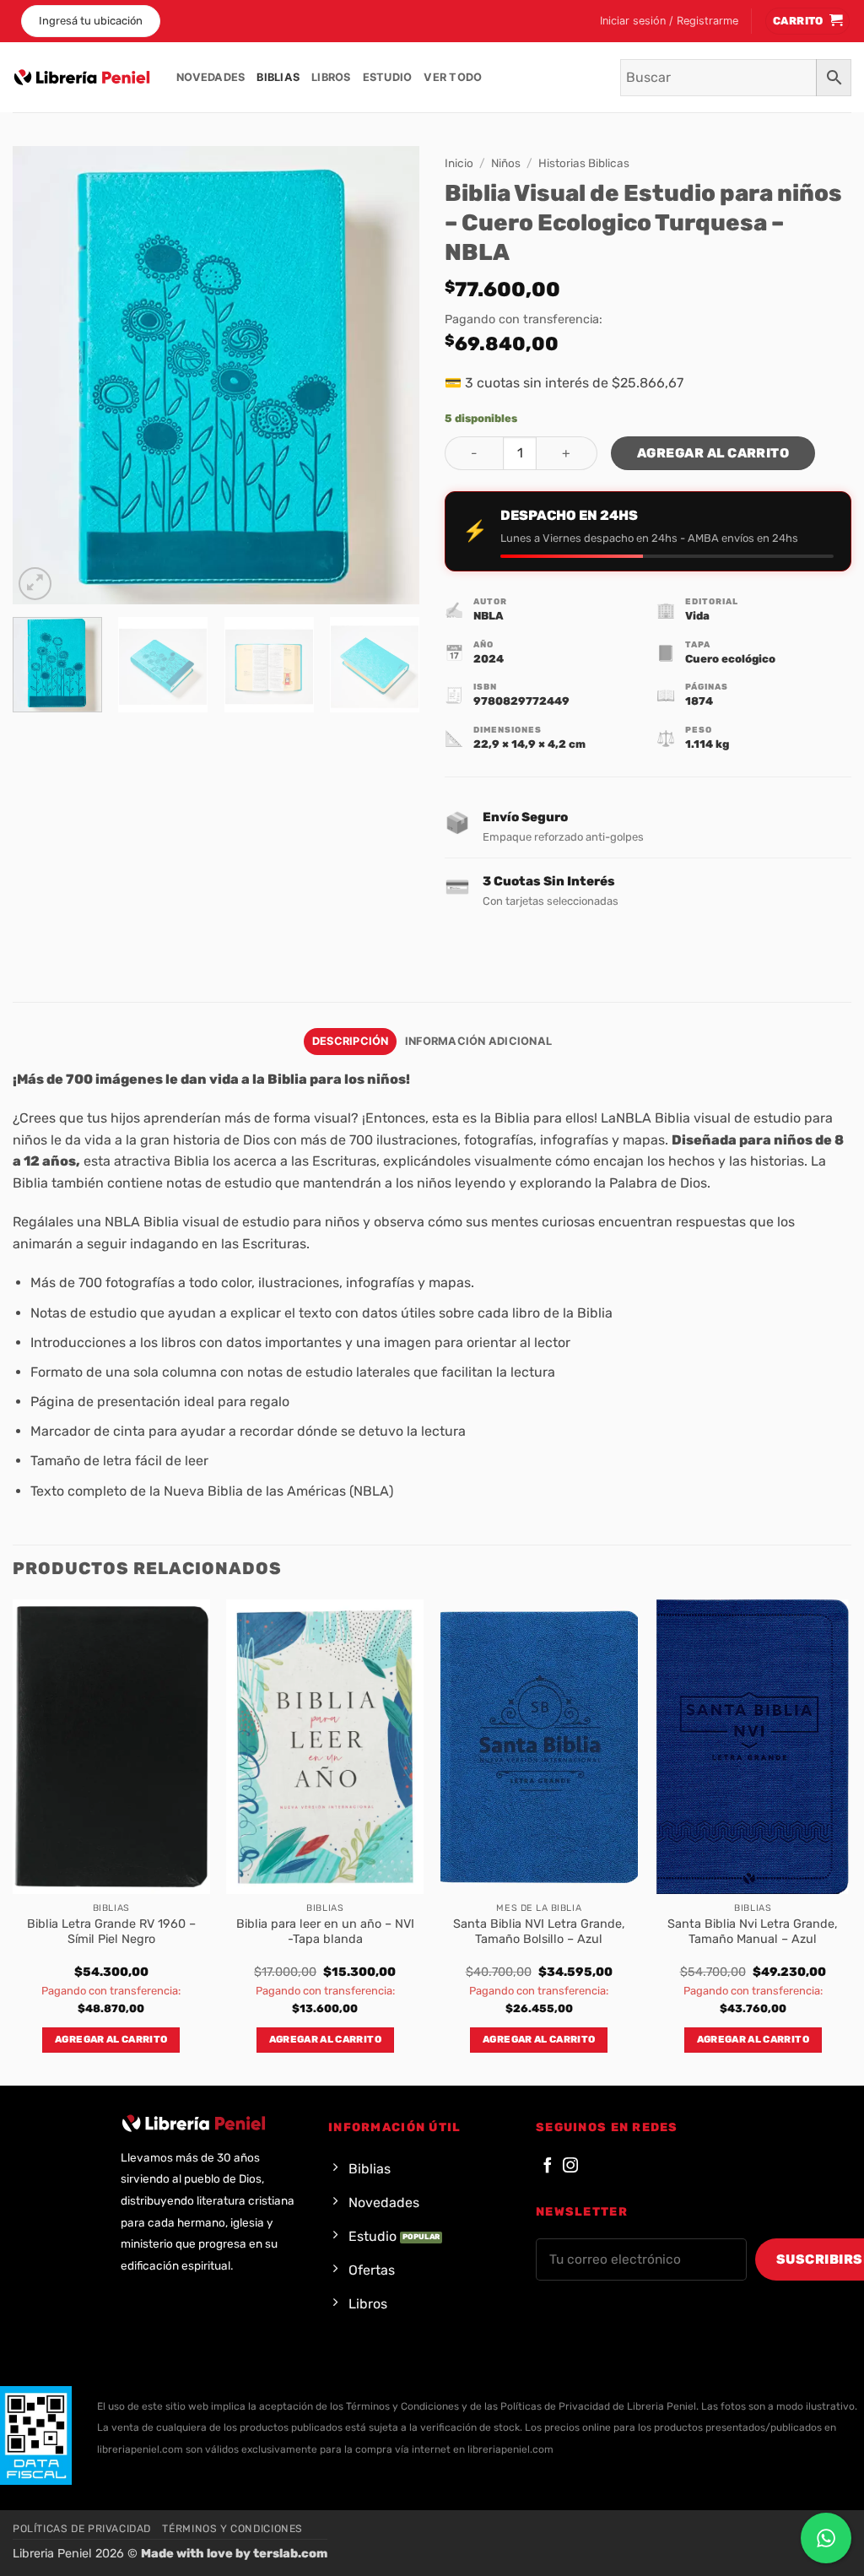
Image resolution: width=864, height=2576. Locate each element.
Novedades (211, 77)
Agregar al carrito (713, 453)
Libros (331, 77)
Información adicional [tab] (478, 1041)
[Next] (390, 375)
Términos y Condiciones (232, 2529)
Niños (506, 163)
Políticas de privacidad (82, 2529)
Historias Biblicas (584, 163)
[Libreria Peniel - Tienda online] (82, 78)
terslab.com (290, 2554)
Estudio (388, 77)
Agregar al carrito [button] (111, 2039)
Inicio (459, 163)
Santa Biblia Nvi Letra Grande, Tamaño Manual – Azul (753, 1932)
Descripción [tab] (351, 1041)
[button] (669, 21)
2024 (489, 659)
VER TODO (453, 77)
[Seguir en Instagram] (570, 2166)
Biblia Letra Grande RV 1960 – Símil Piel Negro (111, 1932)
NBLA (489, 616)
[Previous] (42, 375)
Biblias (278, 77)
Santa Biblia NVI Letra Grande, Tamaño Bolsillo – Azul (539, 1932)
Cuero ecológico (730, 659)
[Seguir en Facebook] (548, 2166)
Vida (697, 616)
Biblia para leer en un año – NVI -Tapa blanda (325, 1932)
